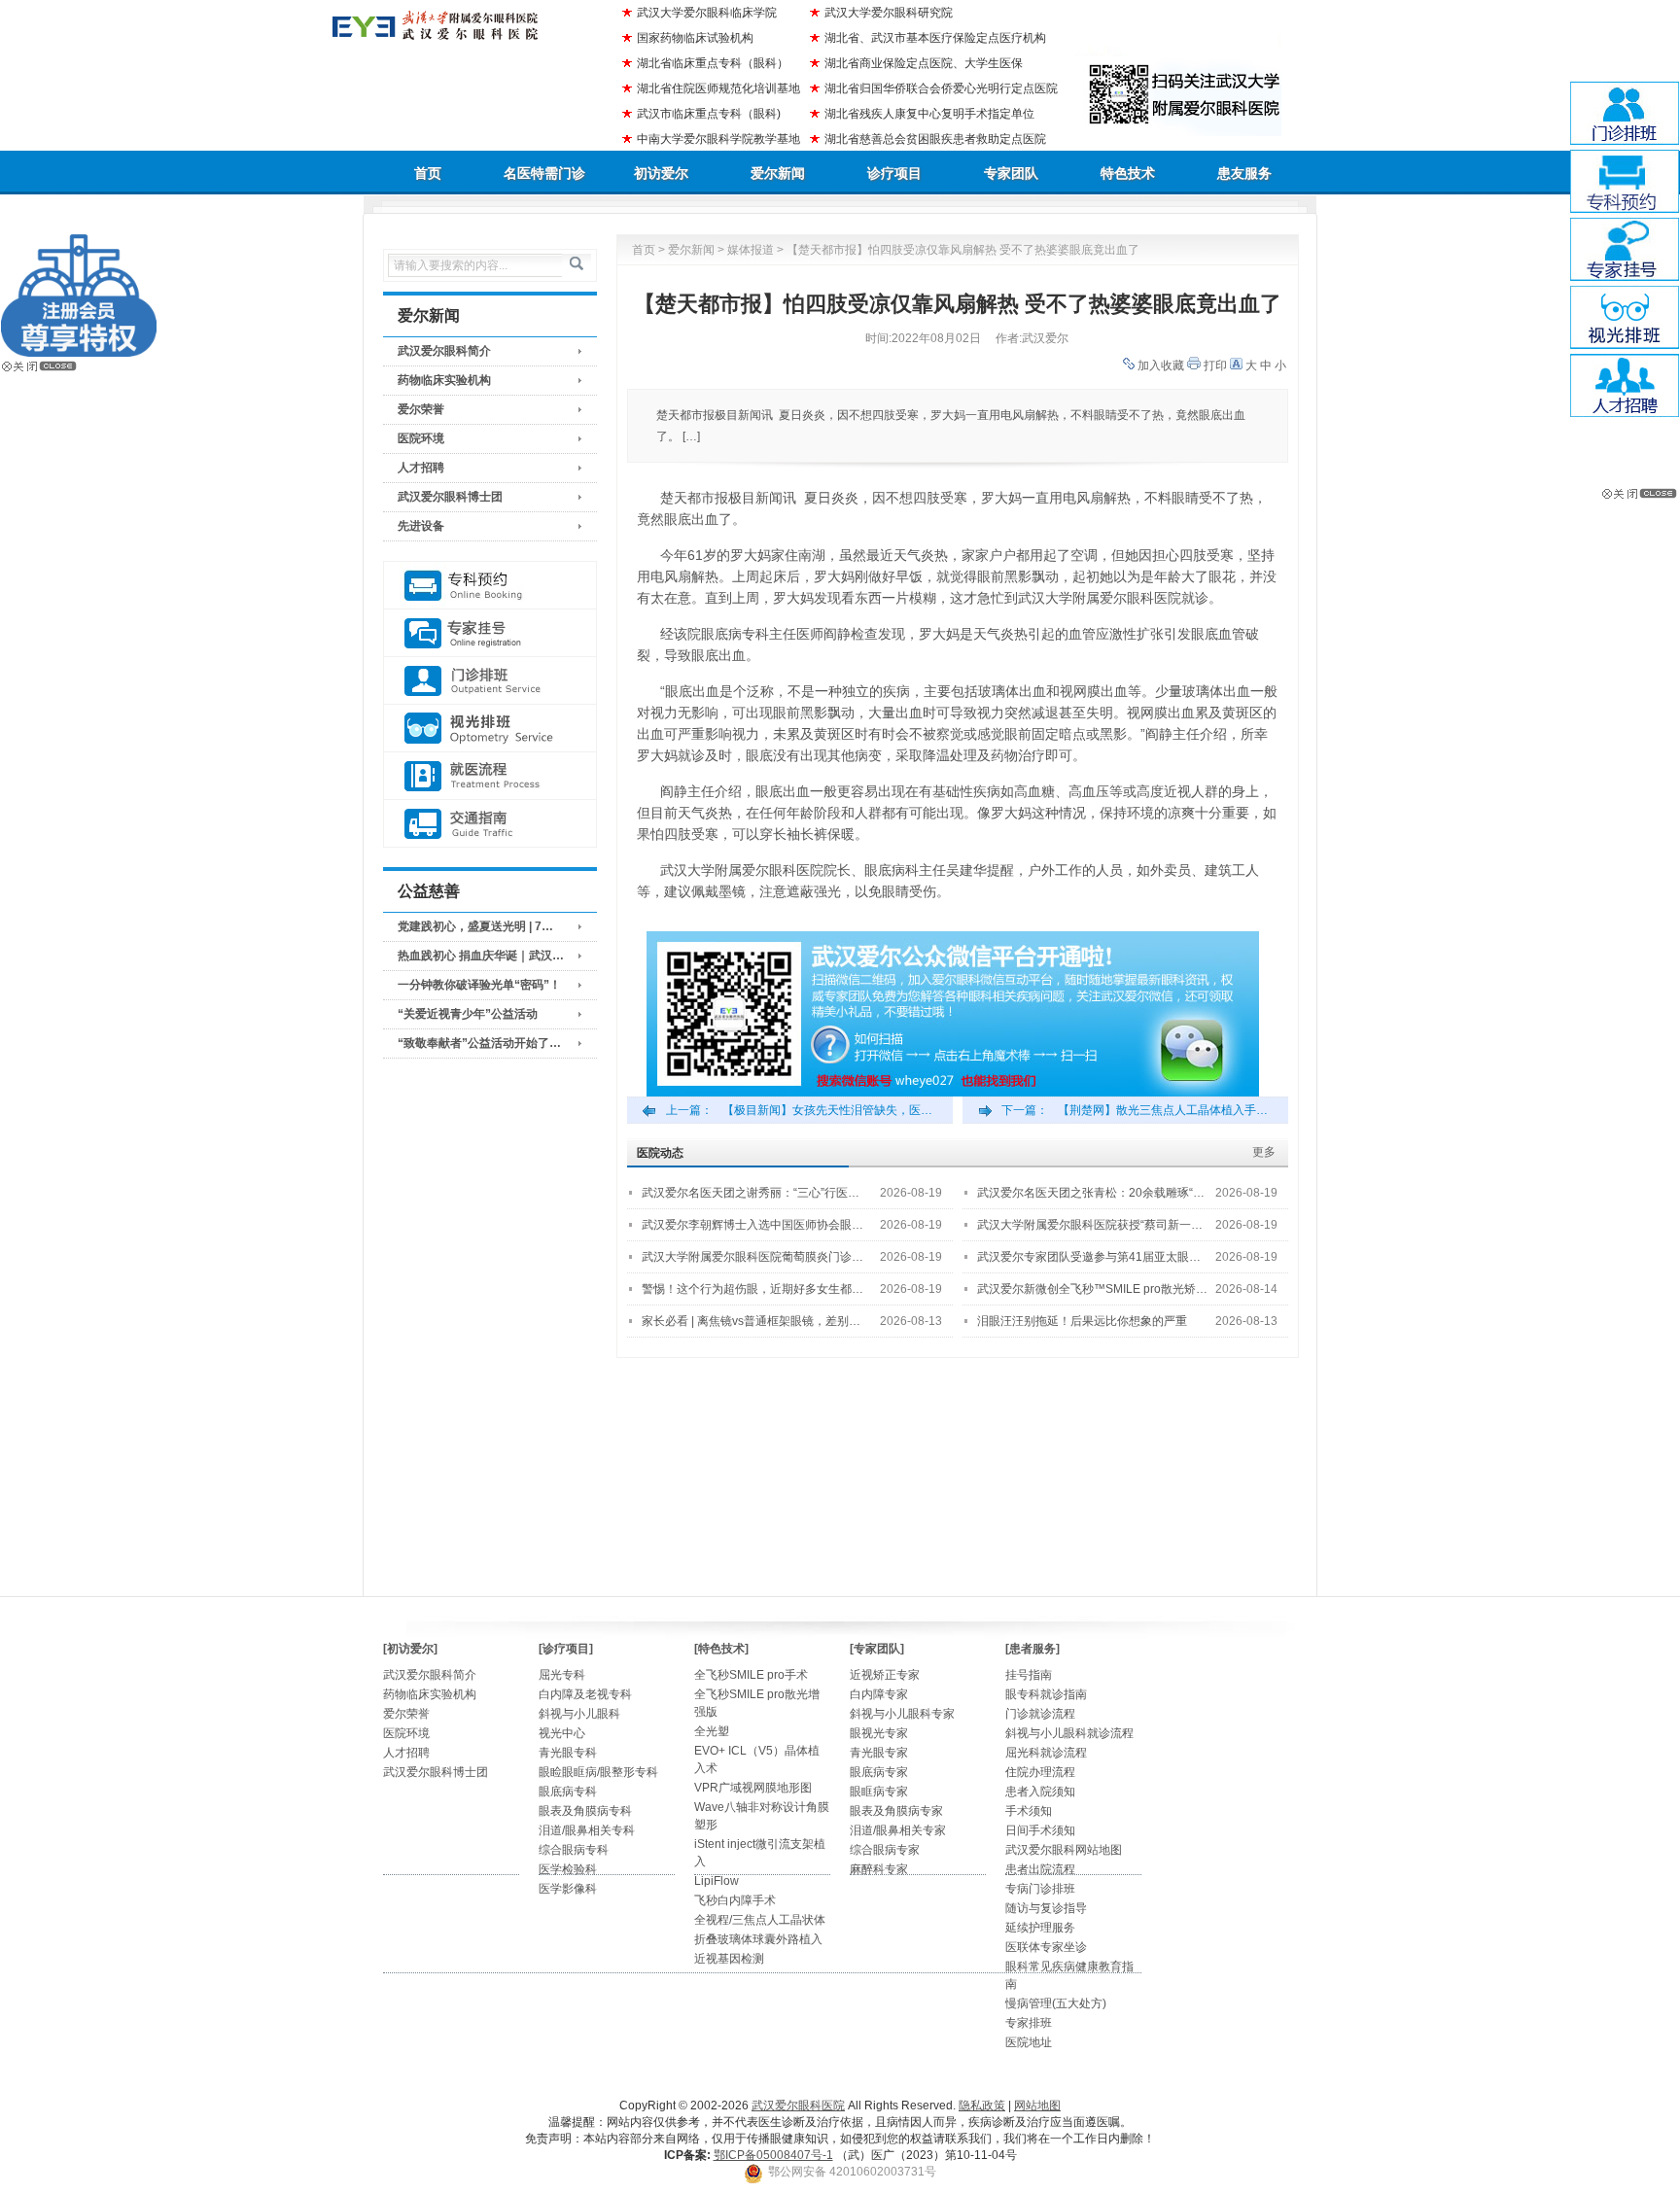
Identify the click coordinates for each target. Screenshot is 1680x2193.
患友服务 (1244, 173)
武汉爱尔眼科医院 (798, 2106)
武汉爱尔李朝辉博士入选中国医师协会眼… (752, 1225)
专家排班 (1029, 2023)
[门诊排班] (490, 681)
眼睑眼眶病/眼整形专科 (598, 1772)
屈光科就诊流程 (1046, 1753)
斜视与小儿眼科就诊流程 (1069, 1733)
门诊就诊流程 (1040, 1714)
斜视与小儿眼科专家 (902, 1714)
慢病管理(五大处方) (1056, 2003)
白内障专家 (879, 1694)
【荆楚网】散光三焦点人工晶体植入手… (1163, 1110)
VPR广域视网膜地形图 (753, 1788)
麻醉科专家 (879, 1869)
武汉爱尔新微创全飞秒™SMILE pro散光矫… (1092, 1289)
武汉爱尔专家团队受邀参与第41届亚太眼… (1089, 1257)
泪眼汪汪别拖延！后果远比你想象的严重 (1082, 1321)
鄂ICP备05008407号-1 (773, 2155)
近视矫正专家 (885, 1675)
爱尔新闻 (778, 173)
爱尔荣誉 (421, 409)
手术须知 (1029, 1811)
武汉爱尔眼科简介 (444, 351)
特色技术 (1128, 173)
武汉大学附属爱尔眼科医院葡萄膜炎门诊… (752, 1257)
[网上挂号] (490, 633)
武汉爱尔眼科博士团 (450, 497)
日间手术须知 (1040, 1830)
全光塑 (712, 1731)
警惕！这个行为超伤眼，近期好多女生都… (752, 1289)
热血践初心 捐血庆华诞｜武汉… (481, 956)
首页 (428, 173)
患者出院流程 (1040, 1869)
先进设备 (421, 526)
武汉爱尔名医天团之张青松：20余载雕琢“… (1091, 1193)
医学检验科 (568, 1869)
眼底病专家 (879, 1772)
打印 (1215, 365)
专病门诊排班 (1040, 1889)
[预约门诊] (490, 586)
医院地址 (1029, 2042)
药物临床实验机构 (444, 380)
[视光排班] (490, 729)
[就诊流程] (490, 776)
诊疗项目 (894, 173)
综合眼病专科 (574, 1850)
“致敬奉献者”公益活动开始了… (479, 1043)
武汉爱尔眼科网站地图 (1064, 1850)
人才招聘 (421, 468)
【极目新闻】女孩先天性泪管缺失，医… (827, 1110)
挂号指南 (1029, 1675)
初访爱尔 (661, 173)
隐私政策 (982, 2106)
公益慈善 (429, 891)
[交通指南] (490, 824)
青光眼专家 (879, 1753)
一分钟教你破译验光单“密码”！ (479, 985)
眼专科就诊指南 (1046, 1694)
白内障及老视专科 (585, 1694)
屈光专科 (562, 1675)
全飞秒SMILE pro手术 (751, 1675)
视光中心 (562, 1733)
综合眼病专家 (885, 1850)
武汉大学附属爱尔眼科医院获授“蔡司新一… (1090, 1225)
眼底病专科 (568, 1792)
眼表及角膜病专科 (585, 1811)
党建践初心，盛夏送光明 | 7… (475, 926)
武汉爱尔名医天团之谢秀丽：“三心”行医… (751, 1193)
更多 (1264, 1152)
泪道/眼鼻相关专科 (587, 1830)
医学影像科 (568, 1889)
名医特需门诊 (544, 173)
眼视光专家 (879, 1733)
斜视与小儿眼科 (579, 1714)
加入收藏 (1161, 365)
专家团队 (1011, 173)
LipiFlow (717, 1881)
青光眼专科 (568, 1753)
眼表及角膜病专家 (896, 1811)
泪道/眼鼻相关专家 (898, 1830)
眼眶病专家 (879, 1792)
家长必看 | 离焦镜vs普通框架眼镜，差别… (751, 1321)
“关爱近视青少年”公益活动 (468, 1014)
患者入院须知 (1040, 1792)
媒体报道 (751, 250)
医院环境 (421, 438)
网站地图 (1037, 2106)
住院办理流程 (1040, 1772)
